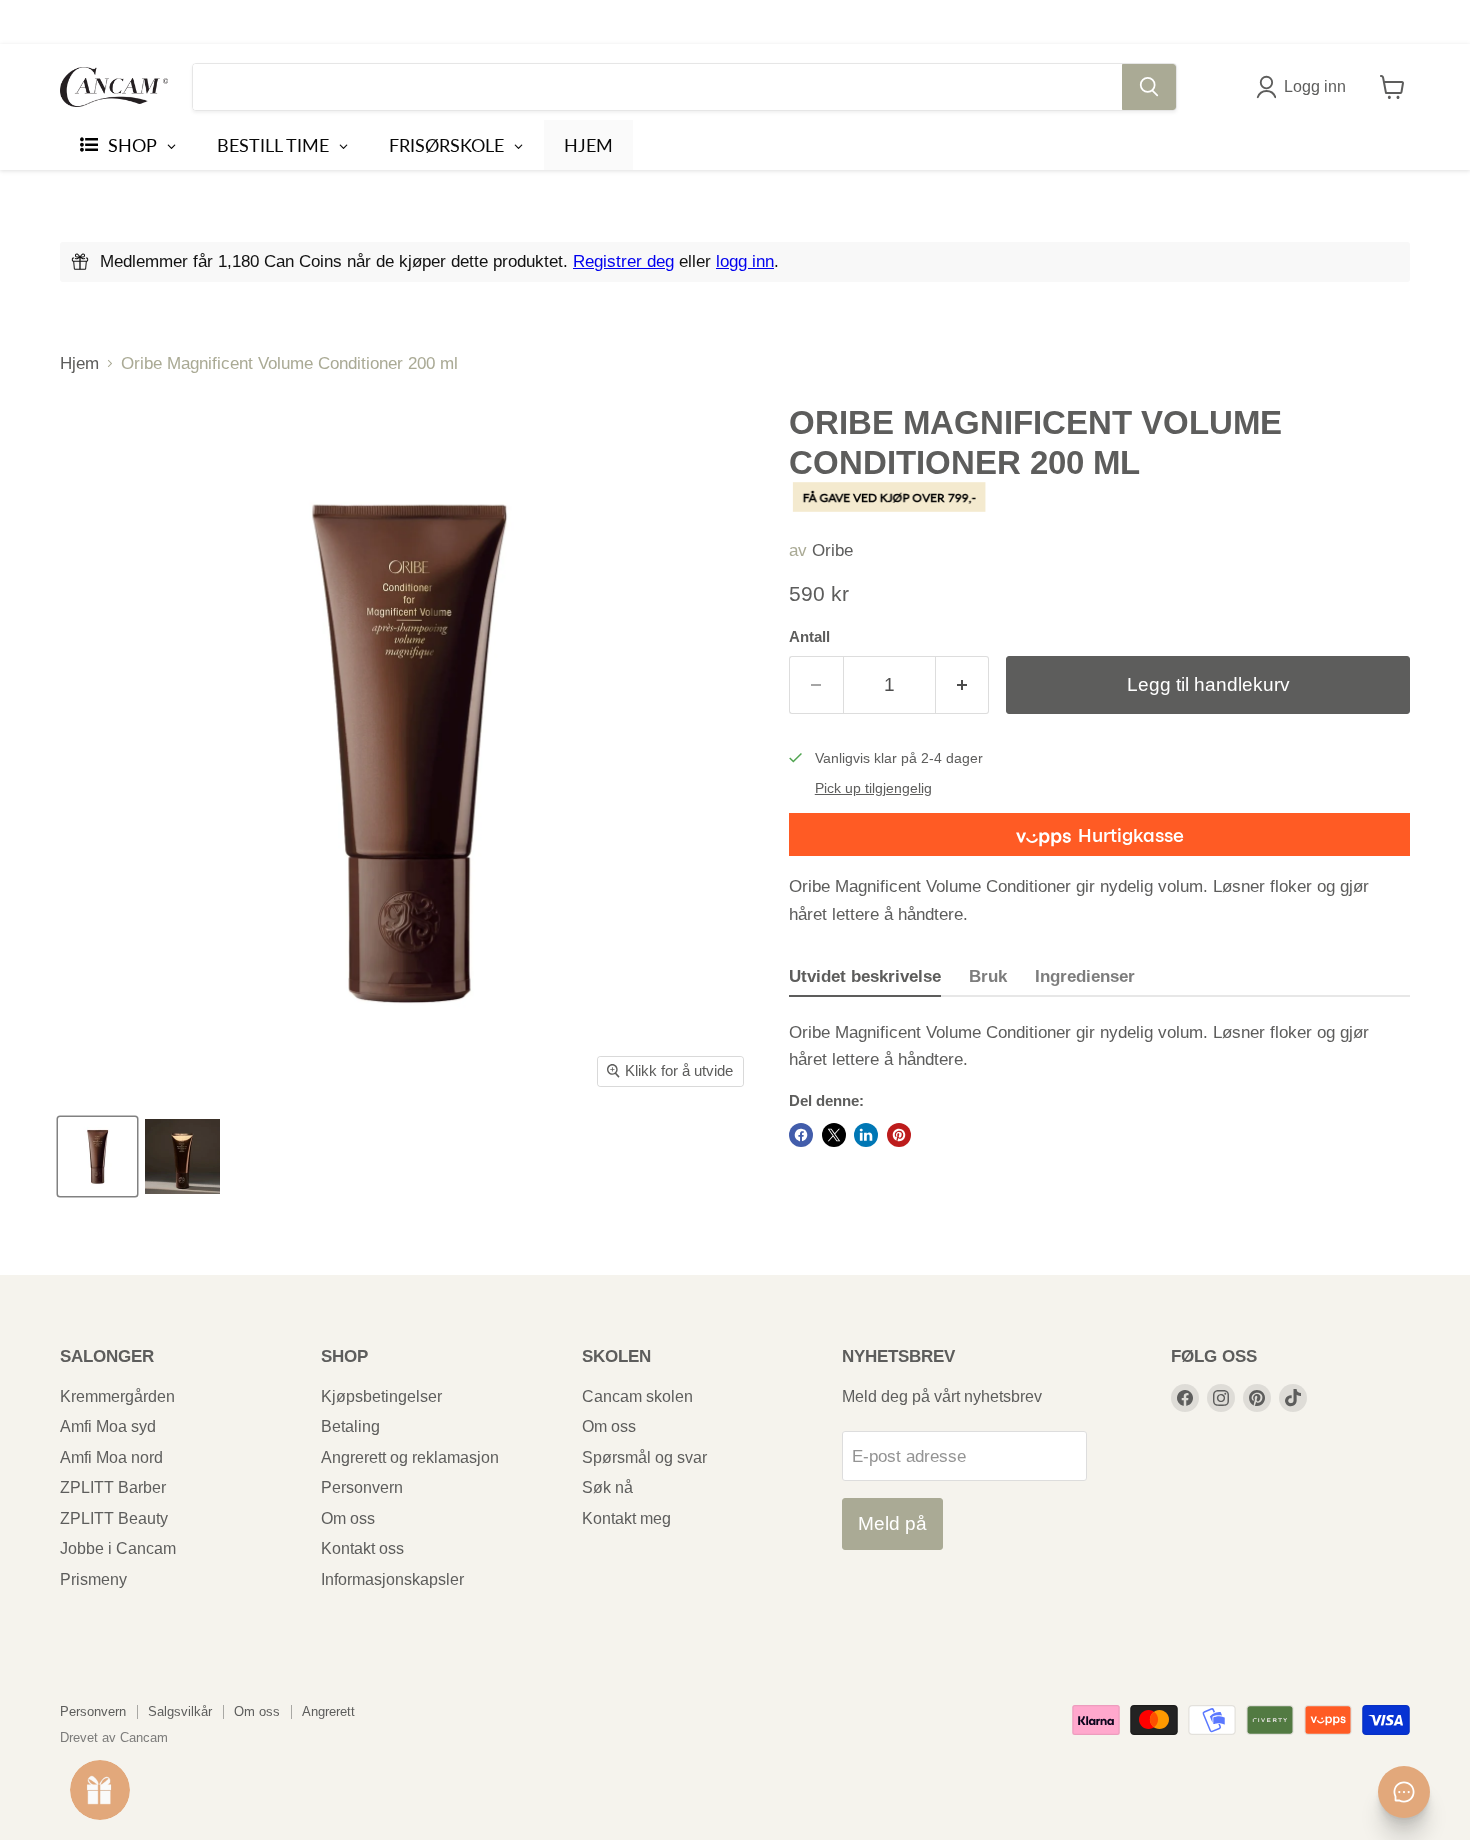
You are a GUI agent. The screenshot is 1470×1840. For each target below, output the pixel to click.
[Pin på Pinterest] (899, 1135)
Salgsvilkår (180, 1711)
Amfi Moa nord (111, 1457)
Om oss (348, 1518)
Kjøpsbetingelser (381, 1396)
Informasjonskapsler (392, 1579)
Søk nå (607, 1487)
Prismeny (93, 1579)
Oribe (832, 550)
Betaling (350, 1426)
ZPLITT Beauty (114, 1518)
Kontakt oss (362, 1548)
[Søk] (1149, 87)
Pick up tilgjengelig (873, 788)
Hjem (79, 363)
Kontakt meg (626, 1518)
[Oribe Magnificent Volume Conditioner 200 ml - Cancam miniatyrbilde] (97, 1156)
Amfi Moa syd (108, 1426)
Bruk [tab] (988, 976)
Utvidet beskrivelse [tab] (865, 976)
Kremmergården (117, 1396)
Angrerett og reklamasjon (410, 1457)
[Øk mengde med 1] (963, 685)
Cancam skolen (637, 1396)
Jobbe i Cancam (118, 1548)
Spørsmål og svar (644, 1457)
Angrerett (328, 1711)
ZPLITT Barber (113, 1487)
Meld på (892, 1523)
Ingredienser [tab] (1085, 976)
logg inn (745, 261)
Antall (809, 637)
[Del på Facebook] (801, 1135)
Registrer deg (623, 261)
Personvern (362, 1487)
